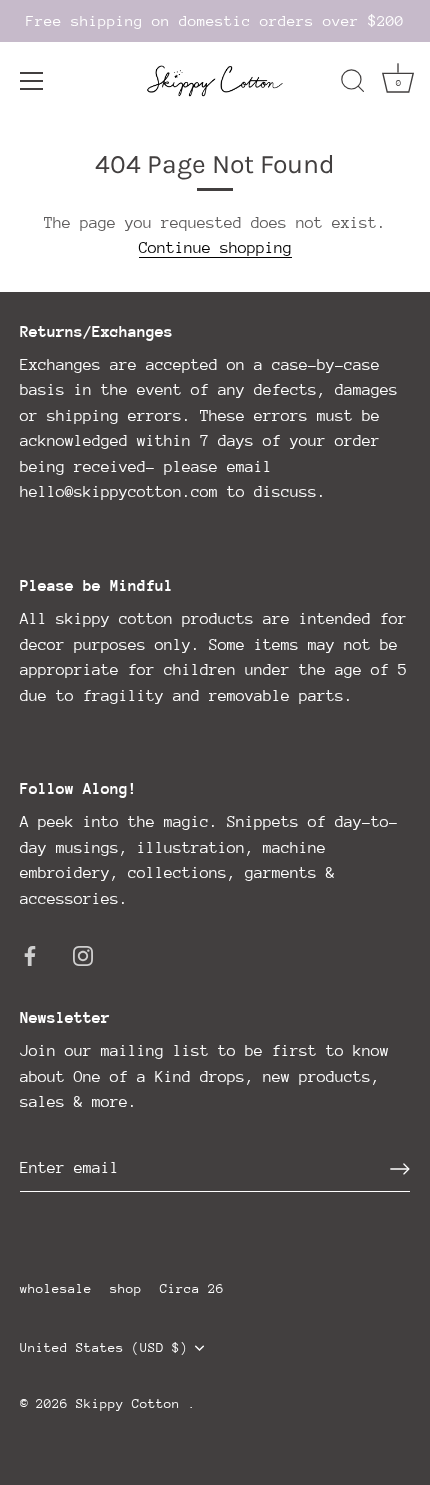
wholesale (56, 1288)
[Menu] (32, 81)
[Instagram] (83, 954)
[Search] (353, 84)
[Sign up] (400, 1169)
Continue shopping (215, 248)
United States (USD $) (104, 1347)
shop (126, 1288)
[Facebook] (30, 954)
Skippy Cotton (132, 1403)
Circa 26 (192, 1288)
